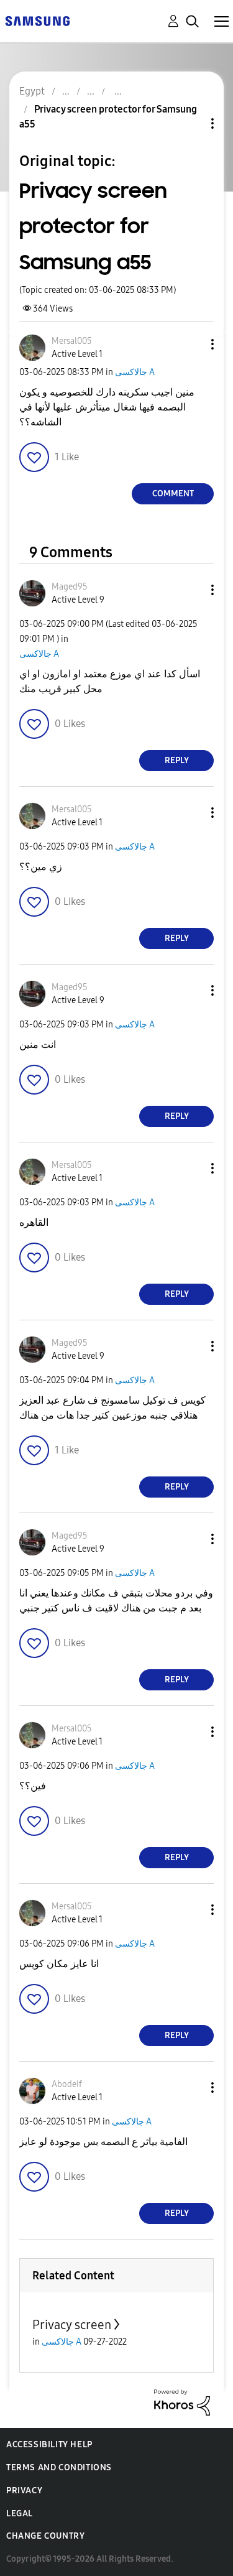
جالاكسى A (135, 372)
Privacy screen (72, 2325)
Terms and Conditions (59, 2467)
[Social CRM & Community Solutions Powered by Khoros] (182, 2402)
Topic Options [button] (191, 123)
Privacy (24, 2490)
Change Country (45, 2536)
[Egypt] (37, 20)
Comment (173, 493)
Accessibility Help (49, 2444)
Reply (177, 760)
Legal (20, 2513)
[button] (192, 344)
